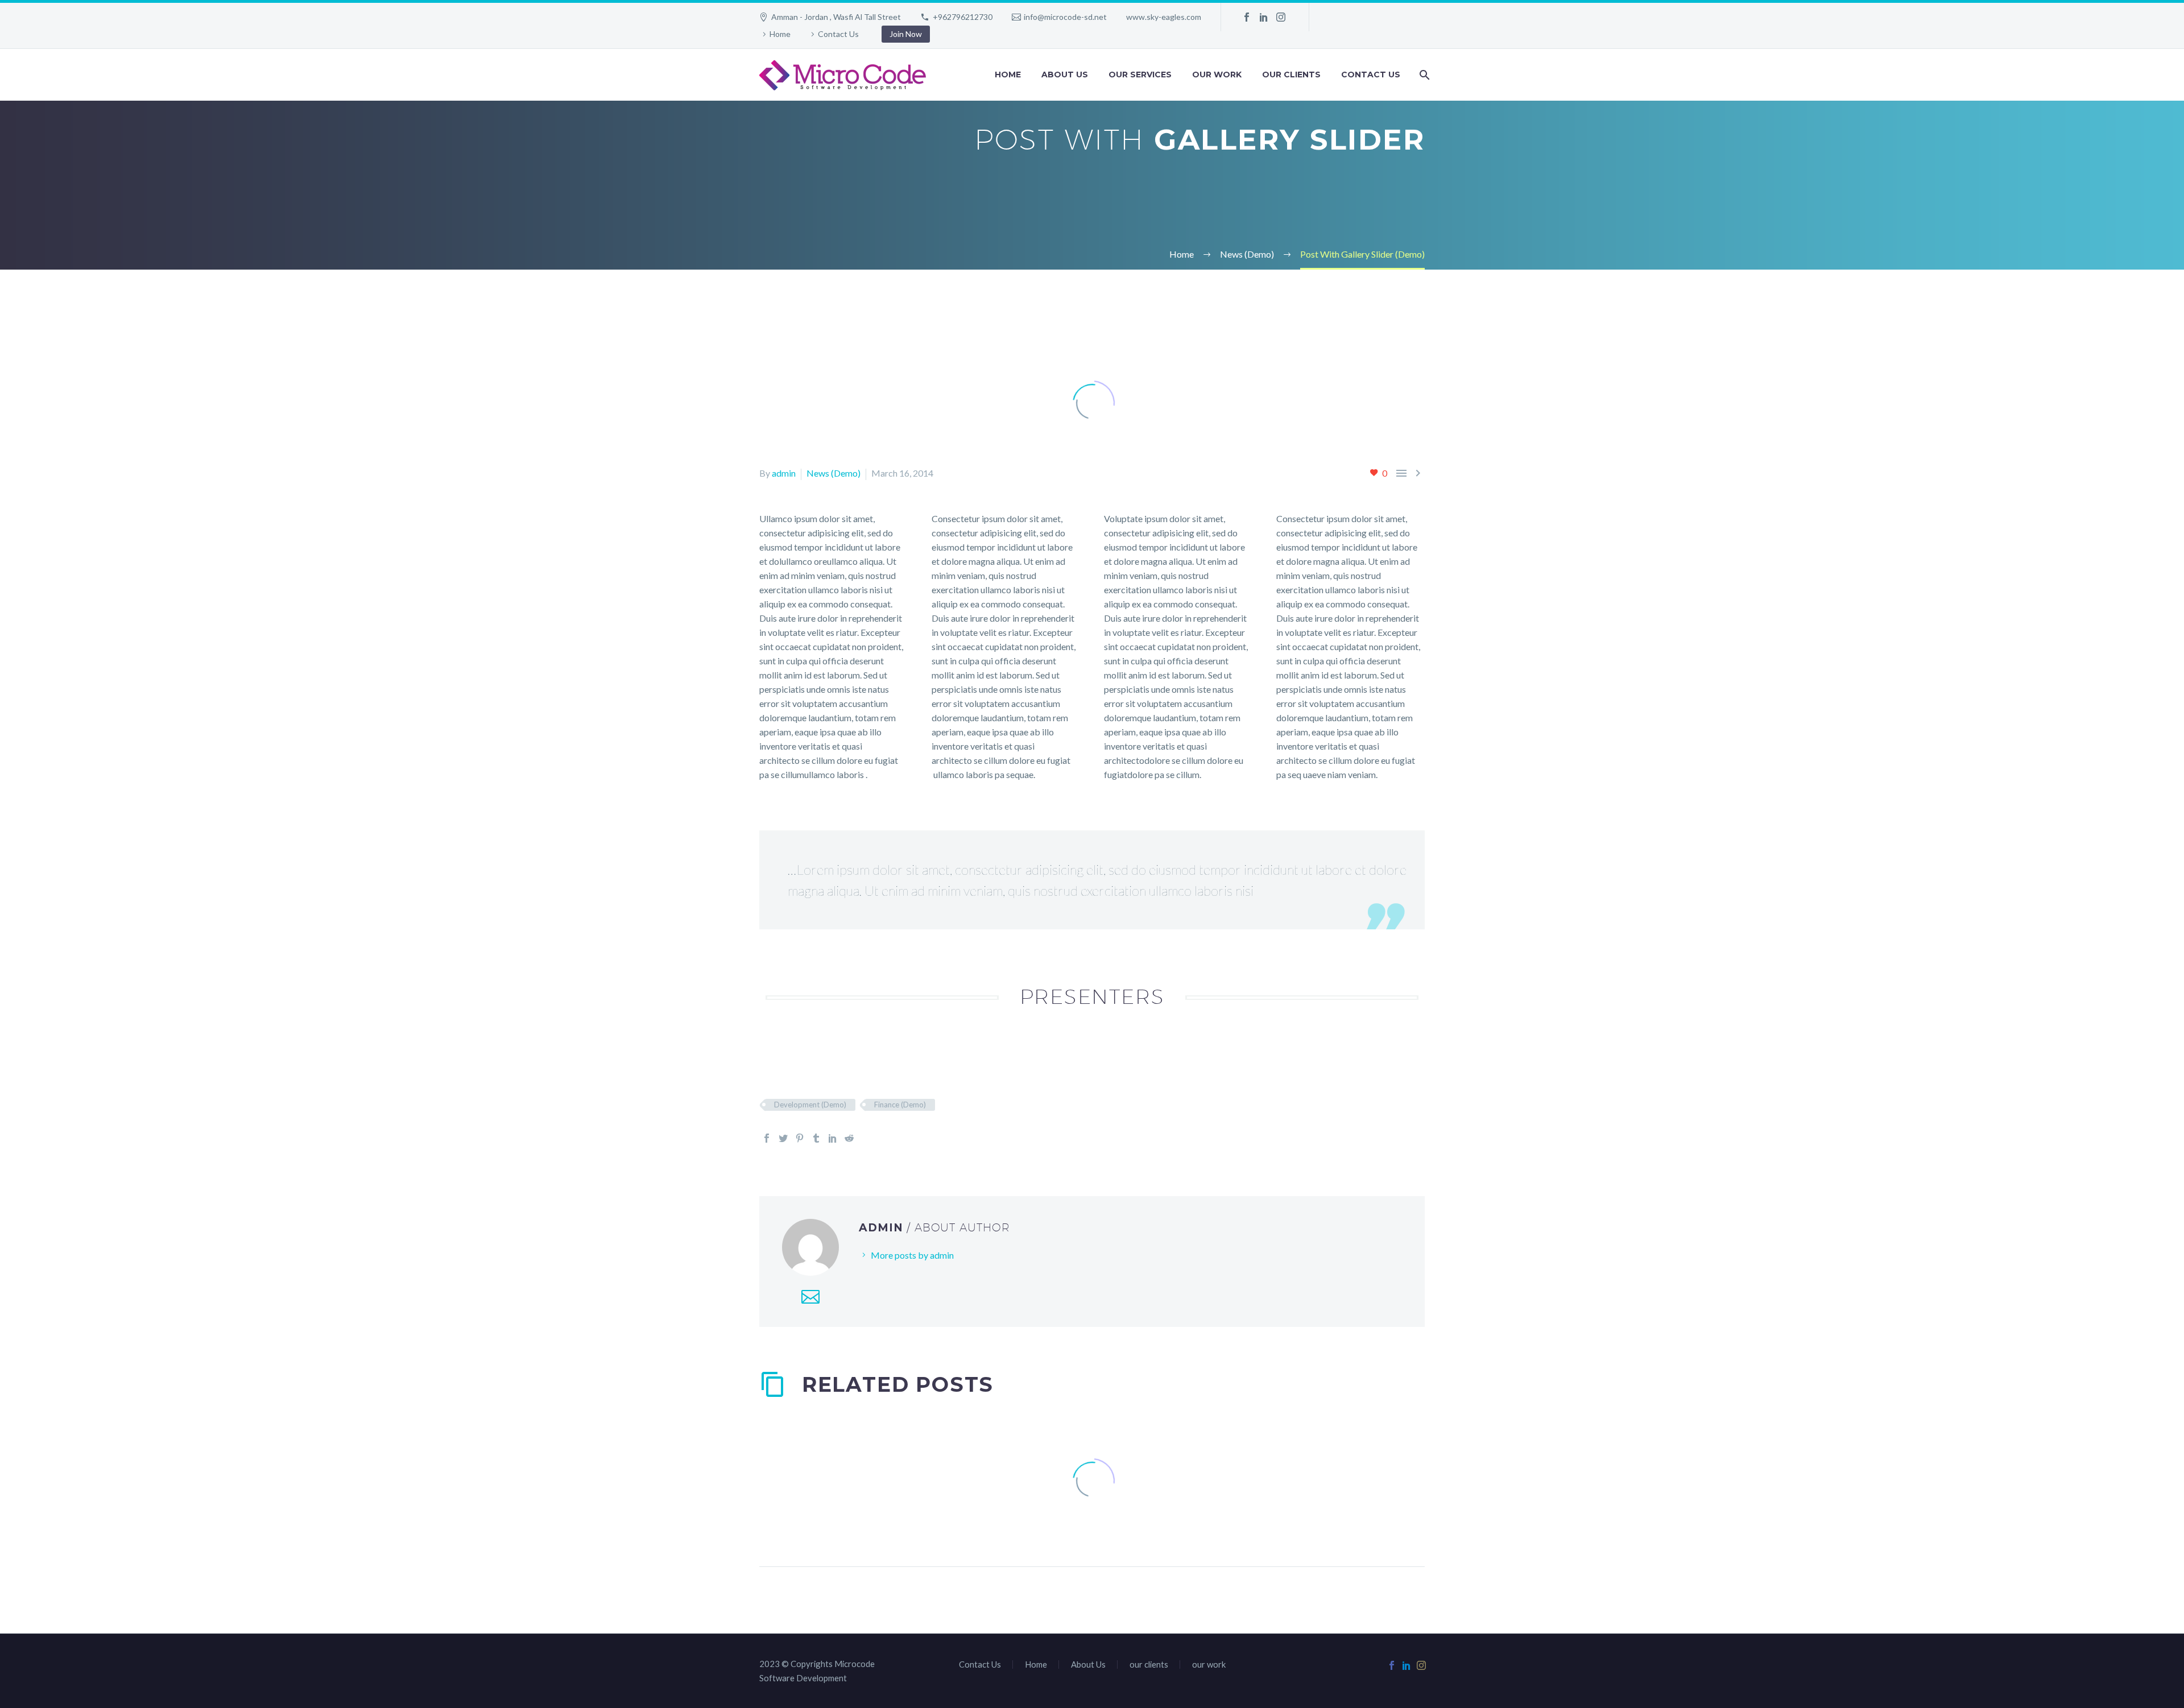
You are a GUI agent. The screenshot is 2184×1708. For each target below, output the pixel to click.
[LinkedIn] (1264, 17)
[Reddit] (849, 1138)
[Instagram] (1281, 17)
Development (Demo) (810, 1105)
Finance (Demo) (900, 1105)
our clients (1291, 75)
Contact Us (838, 34)
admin (784, 473)
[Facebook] (1247, 17)
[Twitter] (783, 1138)
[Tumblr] (816, 1138)
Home (780, 34)
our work (1217, 75)
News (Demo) (834, 473)
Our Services (1140, 75)
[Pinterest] (800, 1138)
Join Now (906, 34)
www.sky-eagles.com (1164, 17)
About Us (1065, 75)
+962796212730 (963, 17)
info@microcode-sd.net (1065, 17)
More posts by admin (912, 1255)
